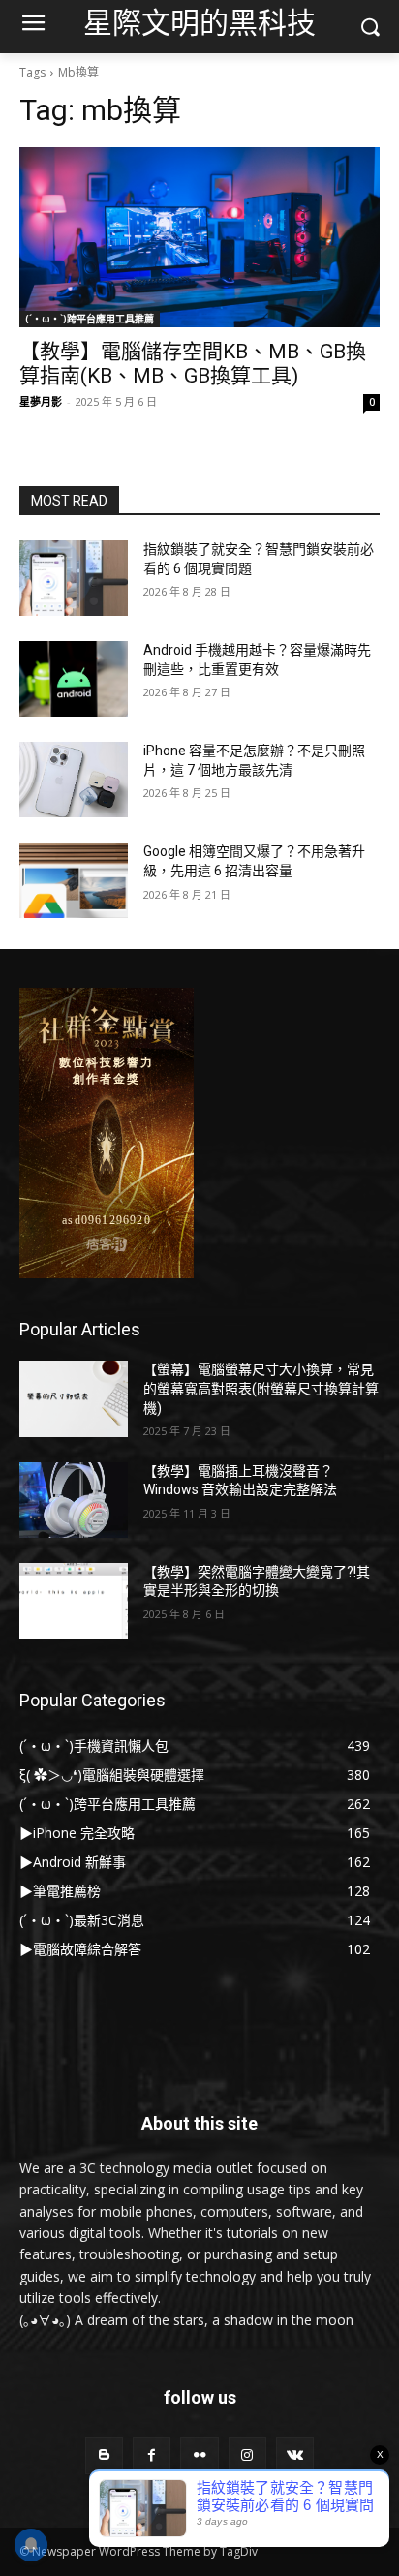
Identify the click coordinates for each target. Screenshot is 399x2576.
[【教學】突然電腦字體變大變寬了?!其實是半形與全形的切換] (74, 1601)
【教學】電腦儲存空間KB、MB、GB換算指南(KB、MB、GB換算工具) (193, 364)
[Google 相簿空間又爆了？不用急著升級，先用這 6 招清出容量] (74, 880)
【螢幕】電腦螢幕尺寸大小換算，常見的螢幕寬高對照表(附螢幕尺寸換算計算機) (261, 1388)
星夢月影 (41, 401)
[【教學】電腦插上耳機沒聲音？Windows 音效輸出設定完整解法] (74, 1500)
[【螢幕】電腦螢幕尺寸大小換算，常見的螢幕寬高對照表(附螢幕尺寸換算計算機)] (74, 1398)
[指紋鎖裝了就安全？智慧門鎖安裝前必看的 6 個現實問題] (74, 578)
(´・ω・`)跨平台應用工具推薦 (90, 319)
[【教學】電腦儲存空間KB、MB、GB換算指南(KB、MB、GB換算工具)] (199, 237)
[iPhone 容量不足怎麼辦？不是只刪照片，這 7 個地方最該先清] (74, 780)
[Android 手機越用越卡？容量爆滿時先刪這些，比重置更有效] (74, 679)
